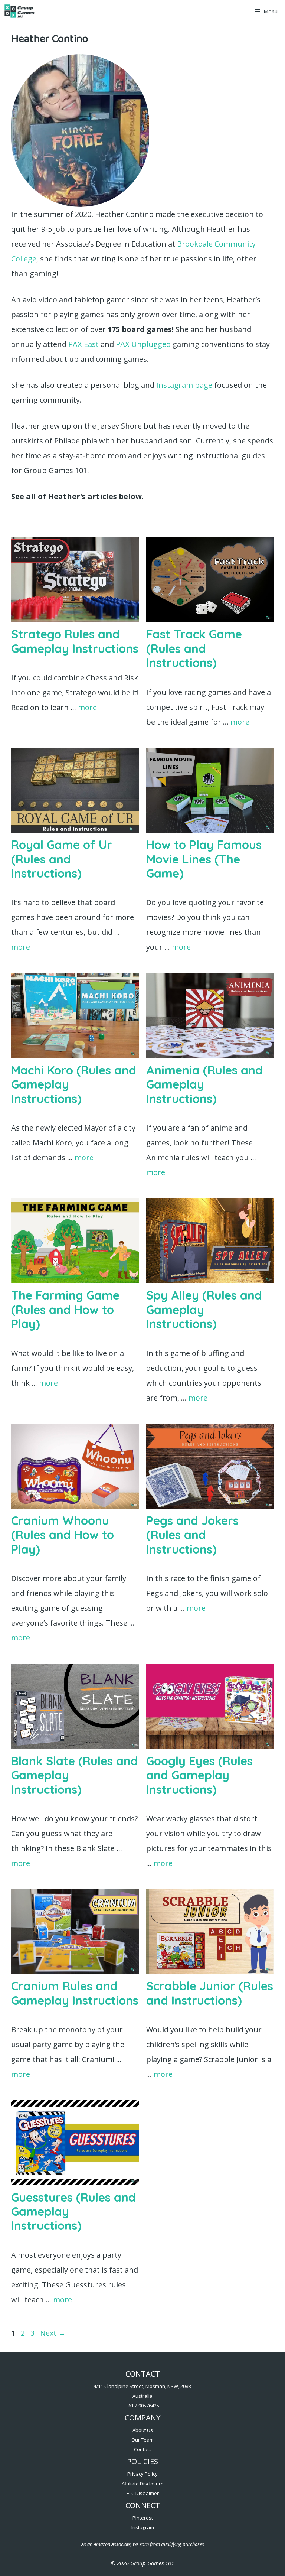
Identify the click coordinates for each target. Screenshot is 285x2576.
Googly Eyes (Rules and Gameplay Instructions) (199, 1775)
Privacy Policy (142, 2474)
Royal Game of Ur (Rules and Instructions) (62, 859)
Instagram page (184, 385)
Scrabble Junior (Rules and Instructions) (210, 1993)
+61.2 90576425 (142, 2406)
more (87, 707)
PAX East (83, 344)
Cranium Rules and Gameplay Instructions (75, 1993)
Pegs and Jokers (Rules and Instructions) (192, 1535)
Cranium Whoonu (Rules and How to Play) (63, 1535)
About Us (143, 2430)
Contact (142, 2449)
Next (53, 2333)
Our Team (142, 2440)
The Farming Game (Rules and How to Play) (65, 1309)
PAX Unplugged (142, 344)
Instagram (143, 2527)
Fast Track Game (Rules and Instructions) (194, 648)
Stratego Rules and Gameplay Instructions (75, 641)
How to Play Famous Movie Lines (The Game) (204, 859)
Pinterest (143, 2518)
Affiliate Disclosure (143, 2484)
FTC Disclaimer (143, 2493)
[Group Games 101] (19, 11)
